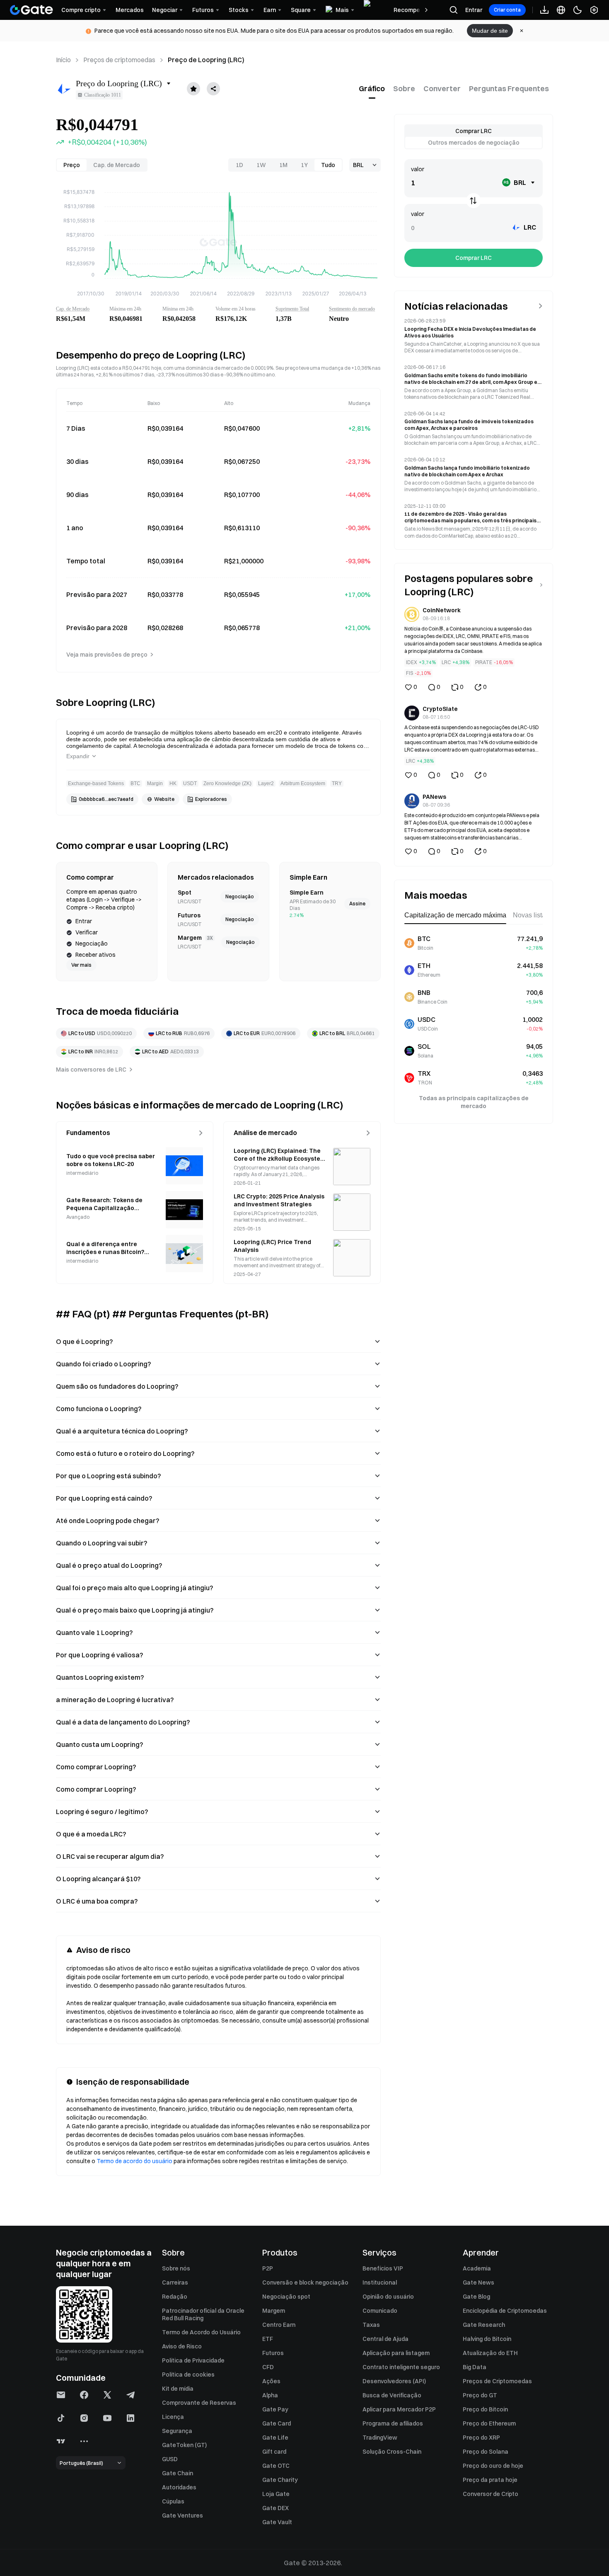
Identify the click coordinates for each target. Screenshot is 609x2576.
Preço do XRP (481, 2438)
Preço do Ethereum (489, 2423)
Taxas (371, 2325)
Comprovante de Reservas (199, 2403)
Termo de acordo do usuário (134, 2161)
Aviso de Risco (182, 2346)
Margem (274, 2311)
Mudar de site (490, 31)
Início (63, 60)
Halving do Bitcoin (487, 2339)
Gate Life (275, 2438)
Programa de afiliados (393, 2423)
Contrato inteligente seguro (401, 2367)
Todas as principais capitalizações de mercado (474, 1102)
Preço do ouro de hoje (493, 2466)
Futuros (273, 2353)
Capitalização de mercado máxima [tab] (455, 915)
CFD (268, 2367)
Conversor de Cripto (491, 2494)
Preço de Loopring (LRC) (206, 60)
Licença (173, 2417)
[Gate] (31, 10)
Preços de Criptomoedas (497, 2381)
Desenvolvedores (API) (394, 2381)
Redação (175, 2297)
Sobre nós (176, 2268)
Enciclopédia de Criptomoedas (505, 2311)
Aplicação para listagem (396, 2353)
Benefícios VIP (383, 2268)
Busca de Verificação (392, 2395)
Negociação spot (286, 2297)
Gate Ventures (182, 2515)
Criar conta (507, 10)
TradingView (380, 2438)
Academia (477, 2268)
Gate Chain (178, 2473)
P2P (268, 2268)
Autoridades (179, 2487)
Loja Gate (276, 2494)
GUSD (170, 2459)
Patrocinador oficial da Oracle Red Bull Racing (203, 2314)
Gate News (479, 2283)
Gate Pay (275, 2409)
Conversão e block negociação (305, 2283)
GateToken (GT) (184, 2445)
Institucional (380, 2283)
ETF (268, 2339)
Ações (271, 2381)
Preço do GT (480, 2395)
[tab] (372, 89)
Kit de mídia (178, 2389)
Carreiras (175, 2283)
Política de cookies (188, 2375)
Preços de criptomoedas (119, 60)
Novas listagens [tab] (536, 915)
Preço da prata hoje (490, 2480)
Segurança (177, 2431)
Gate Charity (280, 2480)
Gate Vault (277, 2522)
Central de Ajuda (385, 2339)
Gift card (274, 2452)
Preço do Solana (486, 2452)
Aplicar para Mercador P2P (399, 2409)
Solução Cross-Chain (392, 2452)
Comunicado (380, 2311)
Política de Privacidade (193, 2360)
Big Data (475, 2367)
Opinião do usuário (388, 2297)
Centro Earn (279, 2325)
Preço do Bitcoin (485, 2409)
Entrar (474, 10)
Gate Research (484, 2325)
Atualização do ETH (490, 2353)
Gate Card (277, 2423)
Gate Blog (476, 2297)
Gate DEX (275, 2508)
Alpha (270, 2395)
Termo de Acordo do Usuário (201, 2332)
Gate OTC (276, 2466)
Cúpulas (173, 2501)
